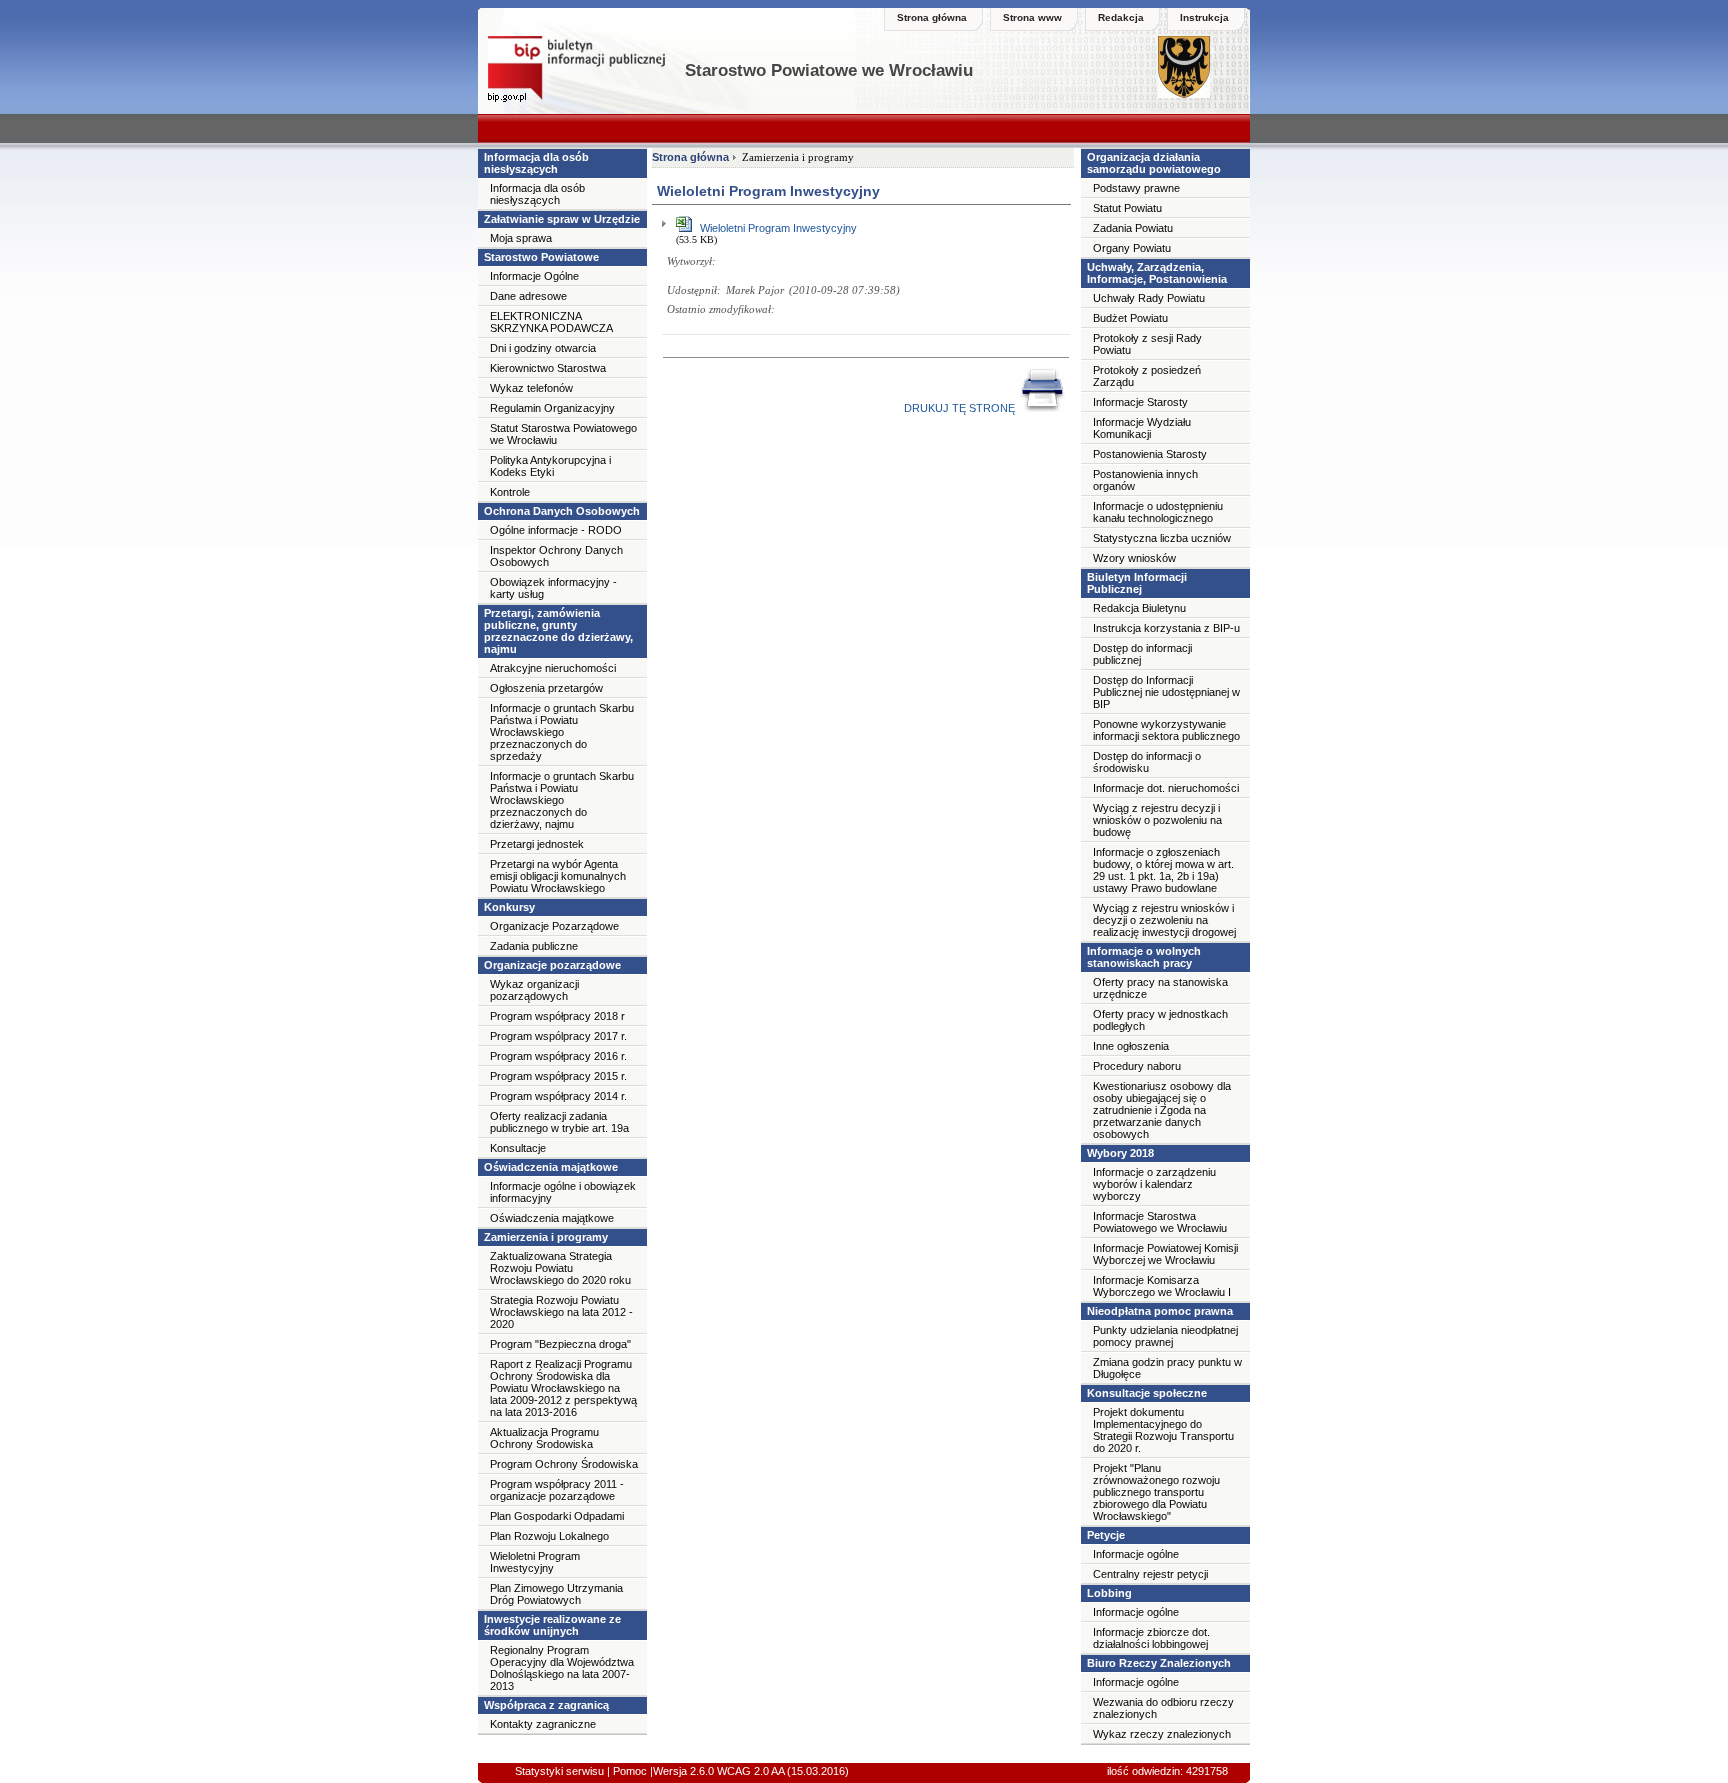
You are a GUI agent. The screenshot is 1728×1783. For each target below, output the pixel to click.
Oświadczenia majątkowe (552, 1218)
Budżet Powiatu (1130, 318)
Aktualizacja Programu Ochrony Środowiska (544, 1438)
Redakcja (1121, 17)
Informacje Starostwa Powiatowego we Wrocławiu (1160, 1222)
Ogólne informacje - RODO (556, 530)
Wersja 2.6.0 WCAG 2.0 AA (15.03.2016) (751, 1771)
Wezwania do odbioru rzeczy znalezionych (1163, 1708)
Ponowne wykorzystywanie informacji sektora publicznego (1166, 730)
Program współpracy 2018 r (557, 1016)
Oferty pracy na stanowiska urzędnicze (1160, 988)
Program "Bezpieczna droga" (560, 1344)
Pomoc (628, 1771)
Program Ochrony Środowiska (564, 1464)
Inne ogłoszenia (1131, 1046)
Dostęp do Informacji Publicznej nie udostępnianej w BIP (1166, 692)
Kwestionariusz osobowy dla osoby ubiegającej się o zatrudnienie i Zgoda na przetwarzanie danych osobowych (1162, 1110)
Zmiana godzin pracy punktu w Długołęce (1167, 1368)
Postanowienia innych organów (1145, 480)
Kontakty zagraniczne (543, 1724)
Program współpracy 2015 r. (558, 1076)
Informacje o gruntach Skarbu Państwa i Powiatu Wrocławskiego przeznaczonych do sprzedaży (562, 732)
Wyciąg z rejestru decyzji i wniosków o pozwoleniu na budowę (1157, 820)
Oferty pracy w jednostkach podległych (1160, 1020)
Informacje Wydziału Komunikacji (1142, 428)
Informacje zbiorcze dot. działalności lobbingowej (1151, 1638)
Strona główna (932, 17)
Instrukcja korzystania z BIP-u (1166, 628)
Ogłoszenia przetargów (546, 688)
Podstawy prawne (1136, 188)
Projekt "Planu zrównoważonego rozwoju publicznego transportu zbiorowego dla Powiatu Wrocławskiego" (1156, 1492)
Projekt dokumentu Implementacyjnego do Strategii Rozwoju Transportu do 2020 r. (1163, 1430)
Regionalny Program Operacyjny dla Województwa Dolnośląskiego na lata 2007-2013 (562, 1668)
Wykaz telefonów (531, 388)
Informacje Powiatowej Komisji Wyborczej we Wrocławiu (1165, 1254)
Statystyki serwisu (559, 1771)
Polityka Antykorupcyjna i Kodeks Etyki (550, 466)
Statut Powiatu (1127, 208)
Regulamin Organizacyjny (552, 408)
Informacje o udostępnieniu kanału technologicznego (1158, 512)
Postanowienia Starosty (1150, 454)
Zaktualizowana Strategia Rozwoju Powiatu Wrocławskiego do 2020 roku (560, 1268)
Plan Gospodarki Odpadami (557, 1516)
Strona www (1032, 17)
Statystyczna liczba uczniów (1162, 538)
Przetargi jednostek (537, 844)
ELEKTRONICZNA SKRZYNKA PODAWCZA (551, 322)
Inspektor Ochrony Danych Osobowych (556, 556)
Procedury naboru (1137, 1066)
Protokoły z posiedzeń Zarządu (1147, 376)
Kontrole (510, 492)
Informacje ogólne (1136, 1554)
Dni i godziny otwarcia (543, 348)
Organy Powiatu (1132, 248)
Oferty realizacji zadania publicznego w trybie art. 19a (559, 1122)
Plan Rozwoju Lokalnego (549, 1536)
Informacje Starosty (1140, 402)
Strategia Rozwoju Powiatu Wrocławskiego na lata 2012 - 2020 (561, 1312)
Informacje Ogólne (534, 276)
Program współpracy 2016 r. (558, 1056)
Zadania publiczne (534, 946)
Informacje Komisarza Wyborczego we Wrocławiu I (1162, 1286)
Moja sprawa (521, 238)
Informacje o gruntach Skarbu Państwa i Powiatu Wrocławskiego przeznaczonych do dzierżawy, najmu (562, 800)
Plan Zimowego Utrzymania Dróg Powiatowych (556, 1594)
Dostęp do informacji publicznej (1142, 654)
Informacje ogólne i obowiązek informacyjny (563, 1192)
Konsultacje (518, 1148)
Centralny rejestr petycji (1150, 1574)
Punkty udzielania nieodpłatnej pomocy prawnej (1165, 1336)
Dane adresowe (528, 296)
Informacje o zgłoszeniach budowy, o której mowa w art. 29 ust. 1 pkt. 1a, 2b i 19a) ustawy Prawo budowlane (1163, 870)
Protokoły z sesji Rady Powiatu (1147, 344)
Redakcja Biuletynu (1139, 608)
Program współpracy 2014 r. (558, 1096)
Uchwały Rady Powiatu (1149, 298)
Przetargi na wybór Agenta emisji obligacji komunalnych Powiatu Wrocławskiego (558, 876)
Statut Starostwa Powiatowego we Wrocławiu (563, 434)
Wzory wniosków (1134, 558)
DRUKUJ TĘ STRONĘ (961, 408)
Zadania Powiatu (1133, 228)
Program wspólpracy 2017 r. (558, 1036)
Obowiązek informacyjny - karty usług (553, 588)
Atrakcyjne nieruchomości (553, 668)
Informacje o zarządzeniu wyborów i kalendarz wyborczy (1154, 1184)
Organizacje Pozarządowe (554, 926)
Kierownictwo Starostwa (548, 368)
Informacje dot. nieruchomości (1166, 788)
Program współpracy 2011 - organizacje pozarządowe (557, 1490)
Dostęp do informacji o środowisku (1147, 762)
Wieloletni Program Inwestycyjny (535, 1562)
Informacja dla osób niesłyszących (537, 194)
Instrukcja (1204, 17)
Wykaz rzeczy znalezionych (1162, 1734)
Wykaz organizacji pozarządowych (534, 990)
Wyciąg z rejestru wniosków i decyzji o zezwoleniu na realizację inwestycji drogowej (1164, 920)
